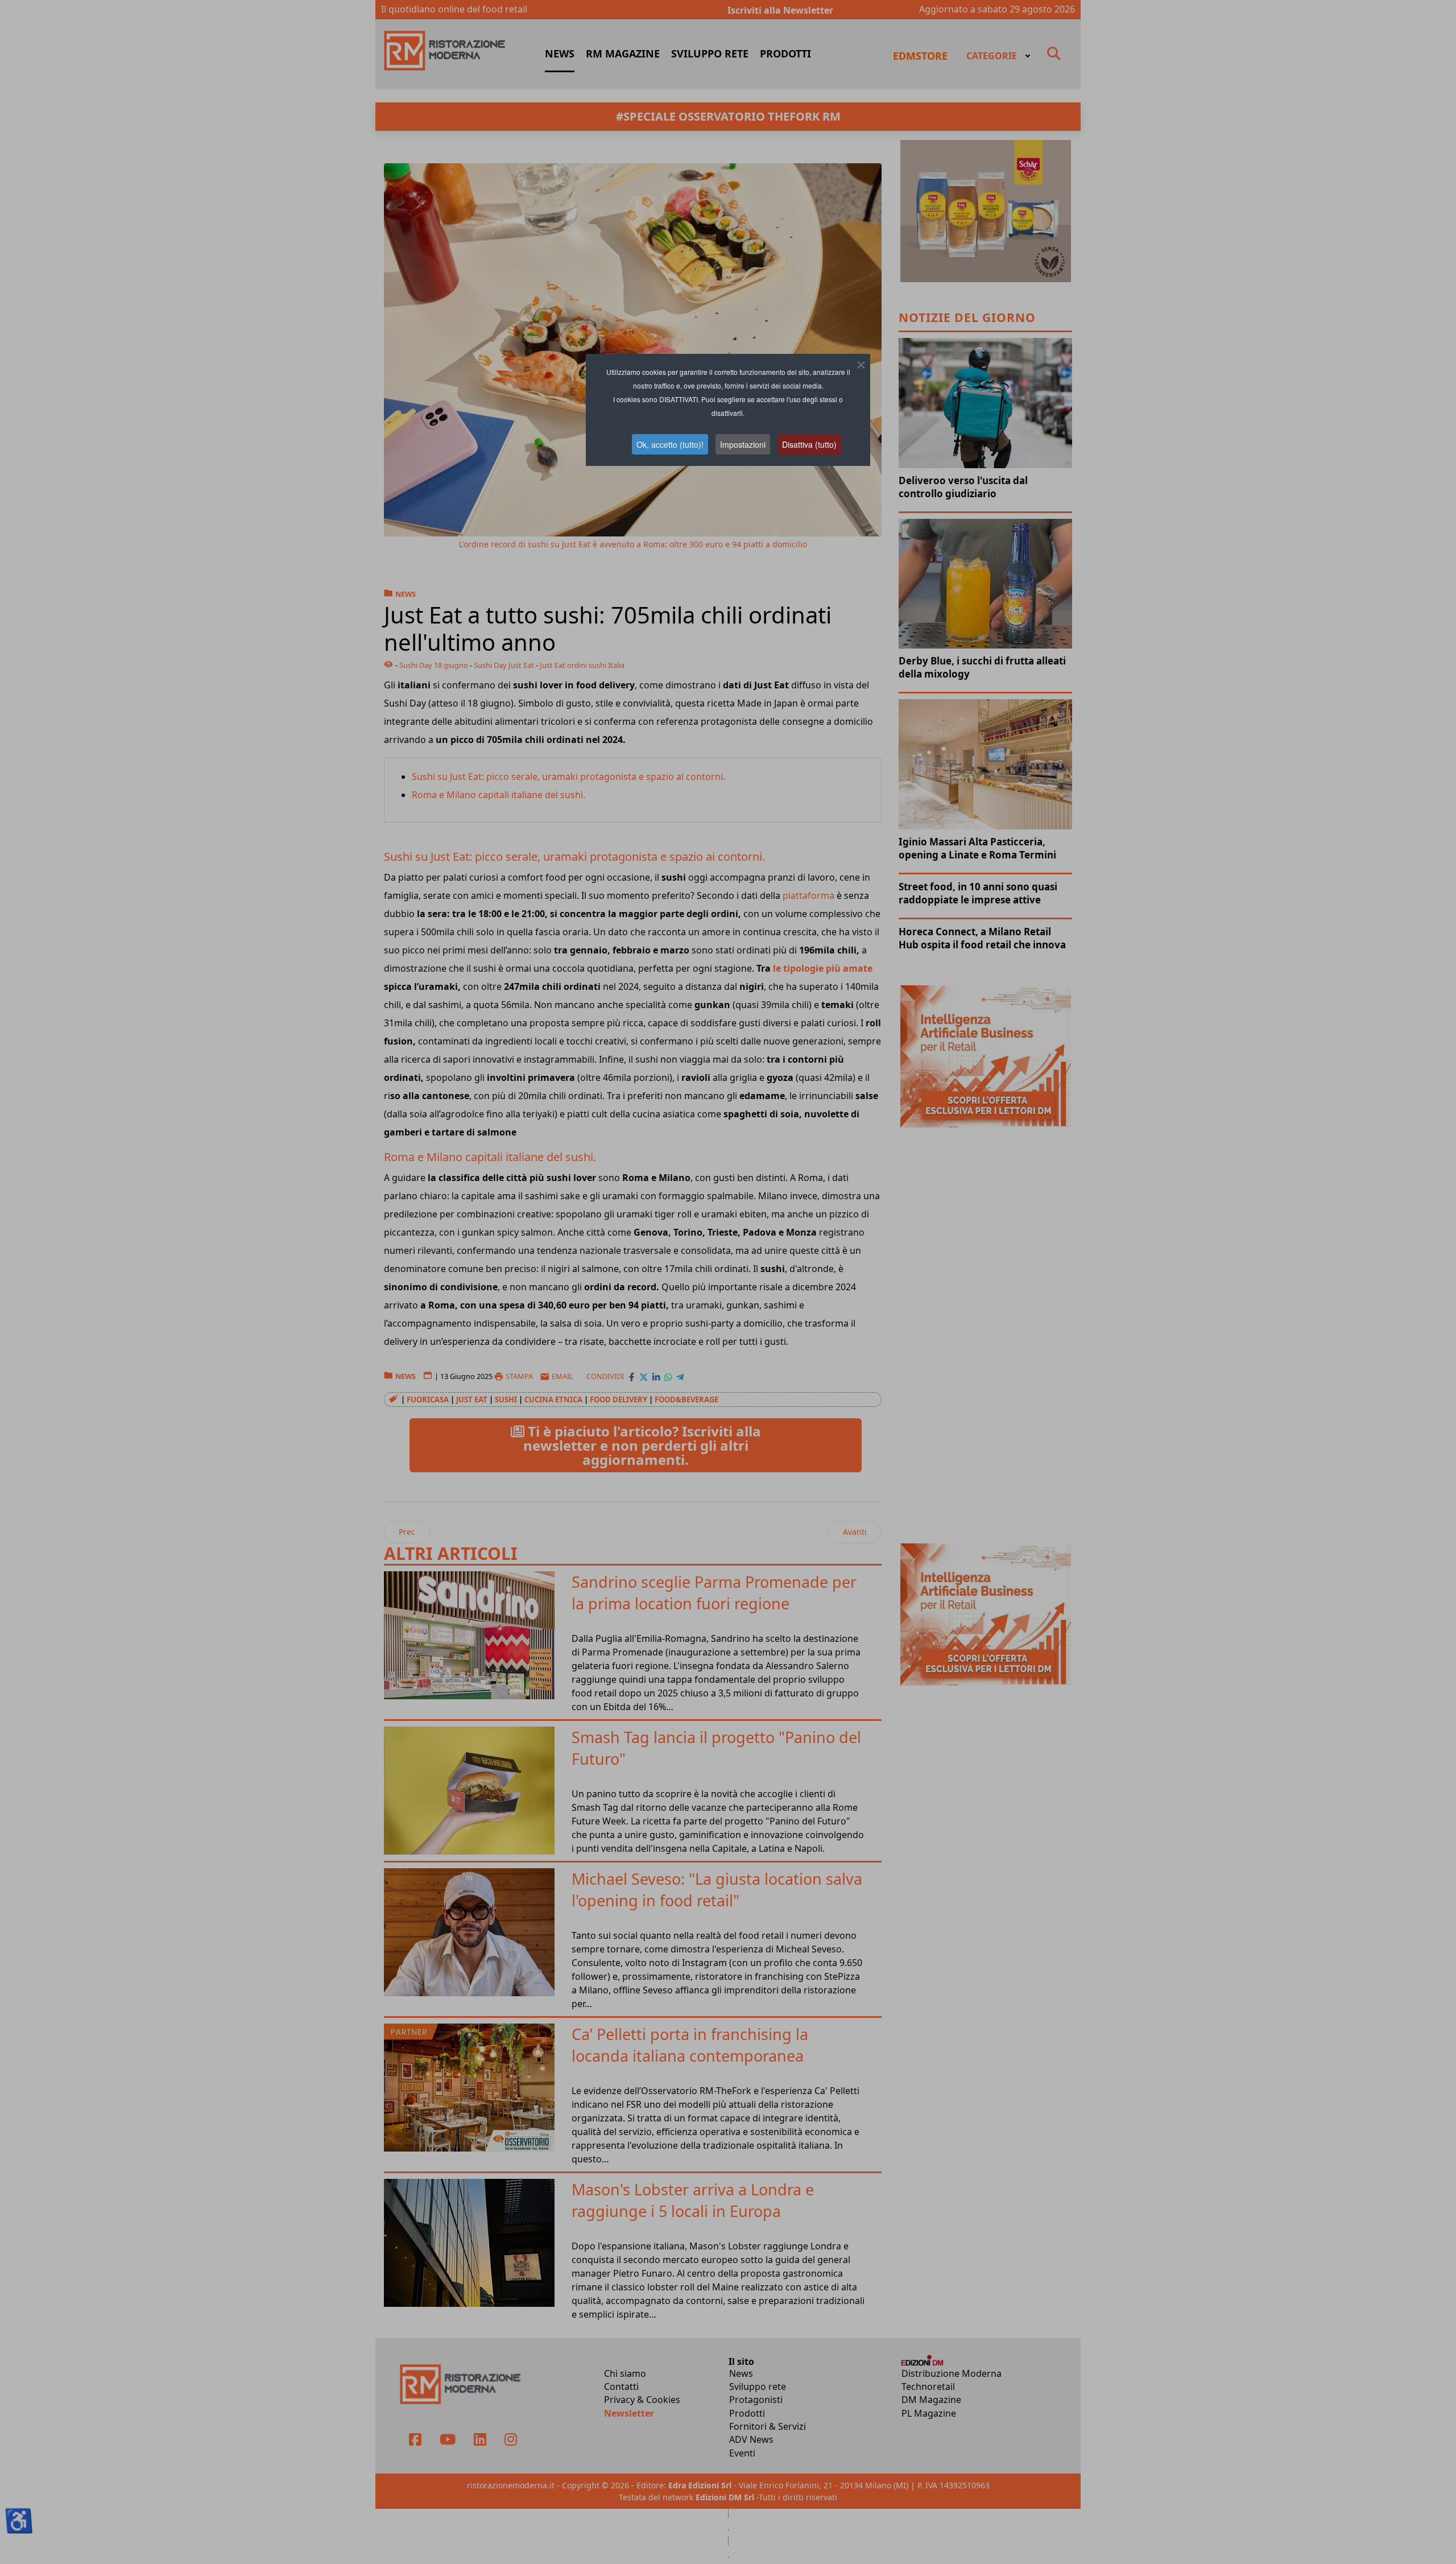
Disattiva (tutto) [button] (809, 444)
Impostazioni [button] (743, 444)
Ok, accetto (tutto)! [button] (670, 444)
